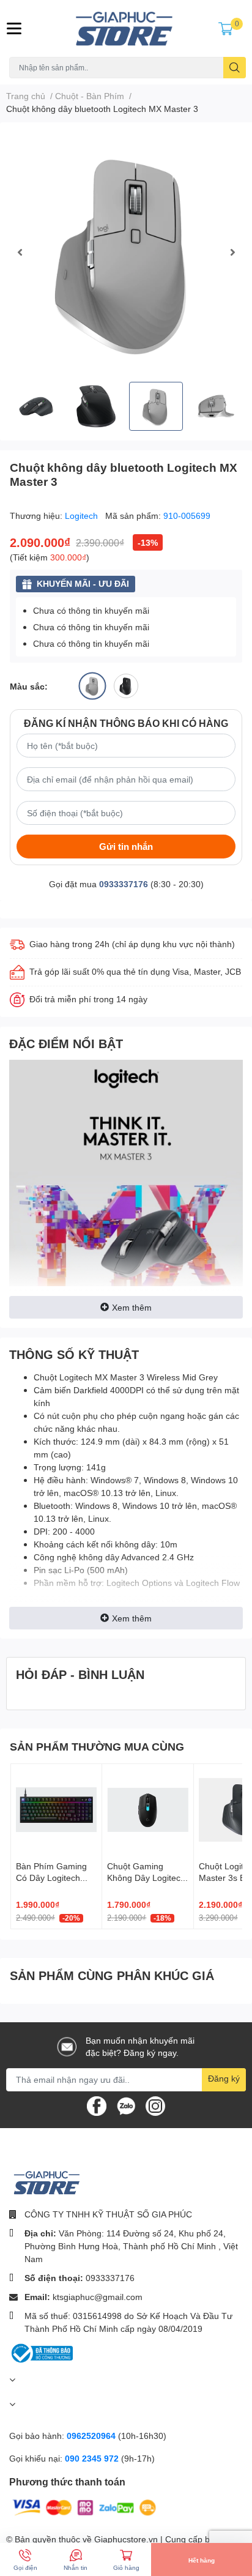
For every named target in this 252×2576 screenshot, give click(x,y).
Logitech (83, 516)
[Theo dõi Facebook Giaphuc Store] (97, 2105)
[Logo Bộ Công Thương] (41, 2352)
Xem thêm (132, 1307)
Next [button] (232, 252)
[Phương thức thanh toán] (84, 2507)
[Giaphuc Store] (126, 28)
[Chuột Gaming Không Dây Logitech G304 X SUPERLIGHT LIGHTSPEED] (147, 1809)
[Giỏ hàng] (226, 28)
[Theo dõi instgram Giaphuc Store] (155, 2105)
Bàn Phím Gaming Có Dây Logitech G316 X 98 (51, 1878)
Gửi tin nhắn (126, 846)
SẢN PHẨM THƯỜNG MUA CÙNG (97, 1746)
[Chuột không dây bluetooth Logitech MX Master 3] (126, 252)
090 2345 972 (93, 2458)
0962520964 (92, 2436)
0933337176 (124, 884)
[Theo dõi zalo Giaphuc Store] (126, 2105)
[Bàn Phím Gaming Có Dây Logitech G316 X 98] (56, 1809)
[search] (235, 68)
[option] (126, 252)
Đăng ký (224, 2078)
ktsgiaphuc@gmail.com (98, 2297)
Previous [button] (20, 252)
